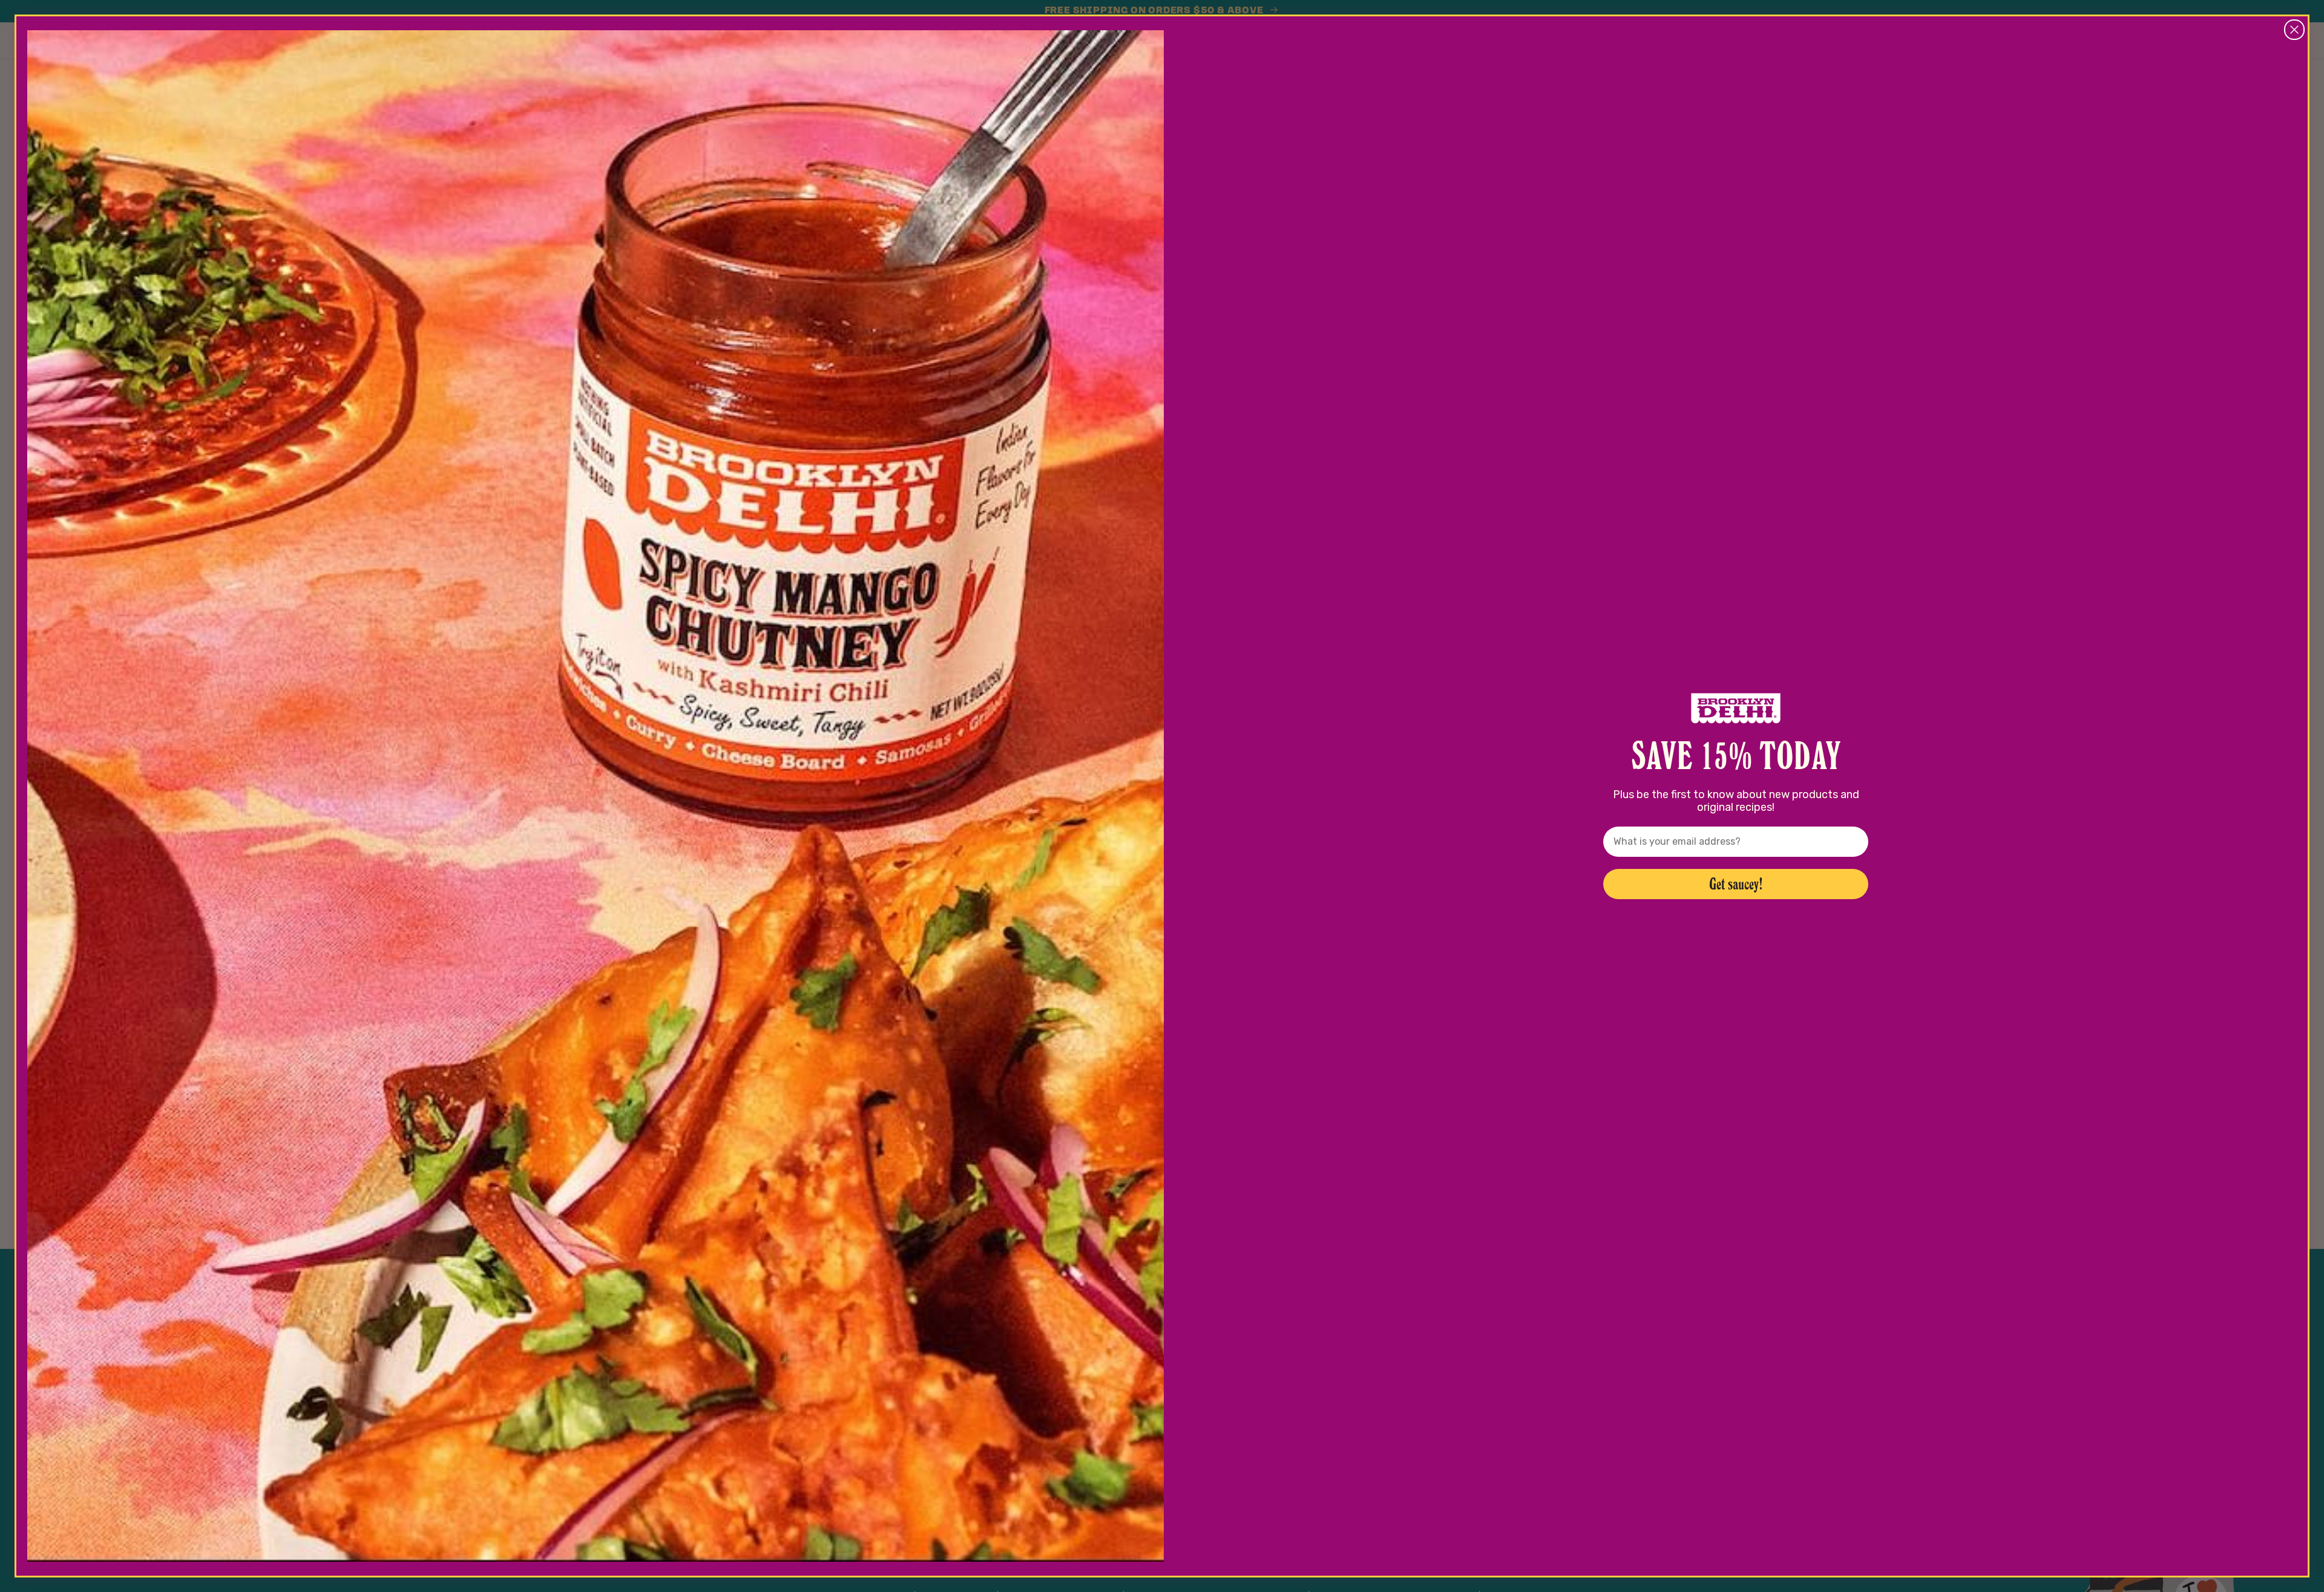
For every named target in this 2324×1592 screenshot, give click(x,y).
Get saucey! (1736, 884)
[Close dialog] (2294, 30)
